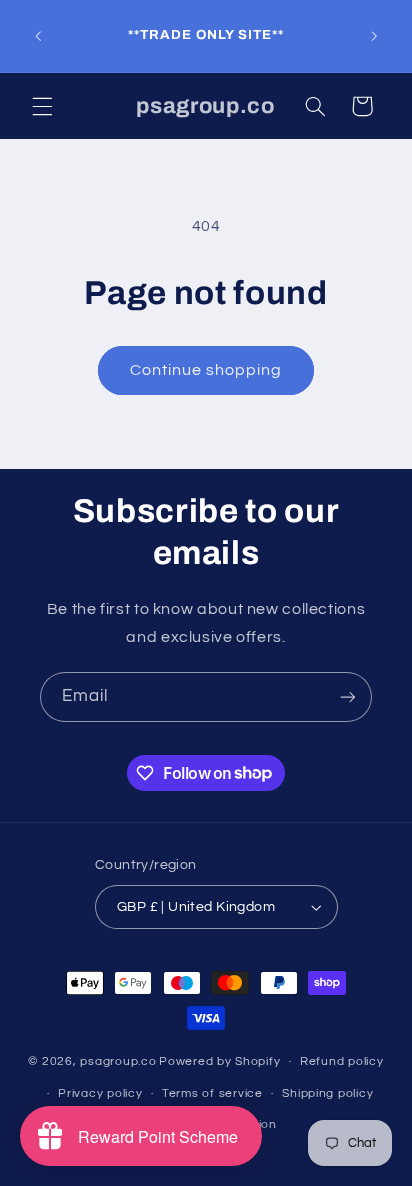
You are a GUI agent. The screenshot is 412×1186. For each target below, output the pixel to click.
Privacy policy (100, 1093)
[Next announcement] (374, 36)
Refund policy (342, 1061)
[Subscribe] (348, 696)
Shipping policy (327, 1093)
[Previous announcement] (38, 36)
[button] (42, 106)
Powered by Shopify (219, 1061)
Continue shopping (206, 370)
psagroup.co (118, 1061)
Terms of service (212, 1093)
